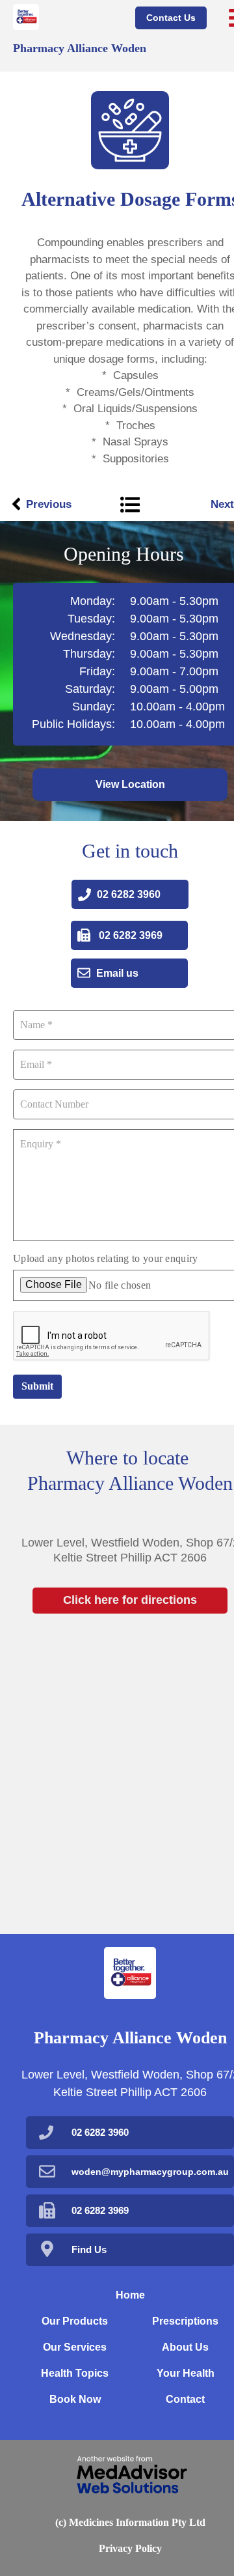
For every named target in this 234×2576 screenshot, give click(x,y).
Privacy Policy (130, 2548)
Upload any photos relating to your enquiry (106, 1258)
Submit (37, 1386)
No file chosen (120, 1285)
